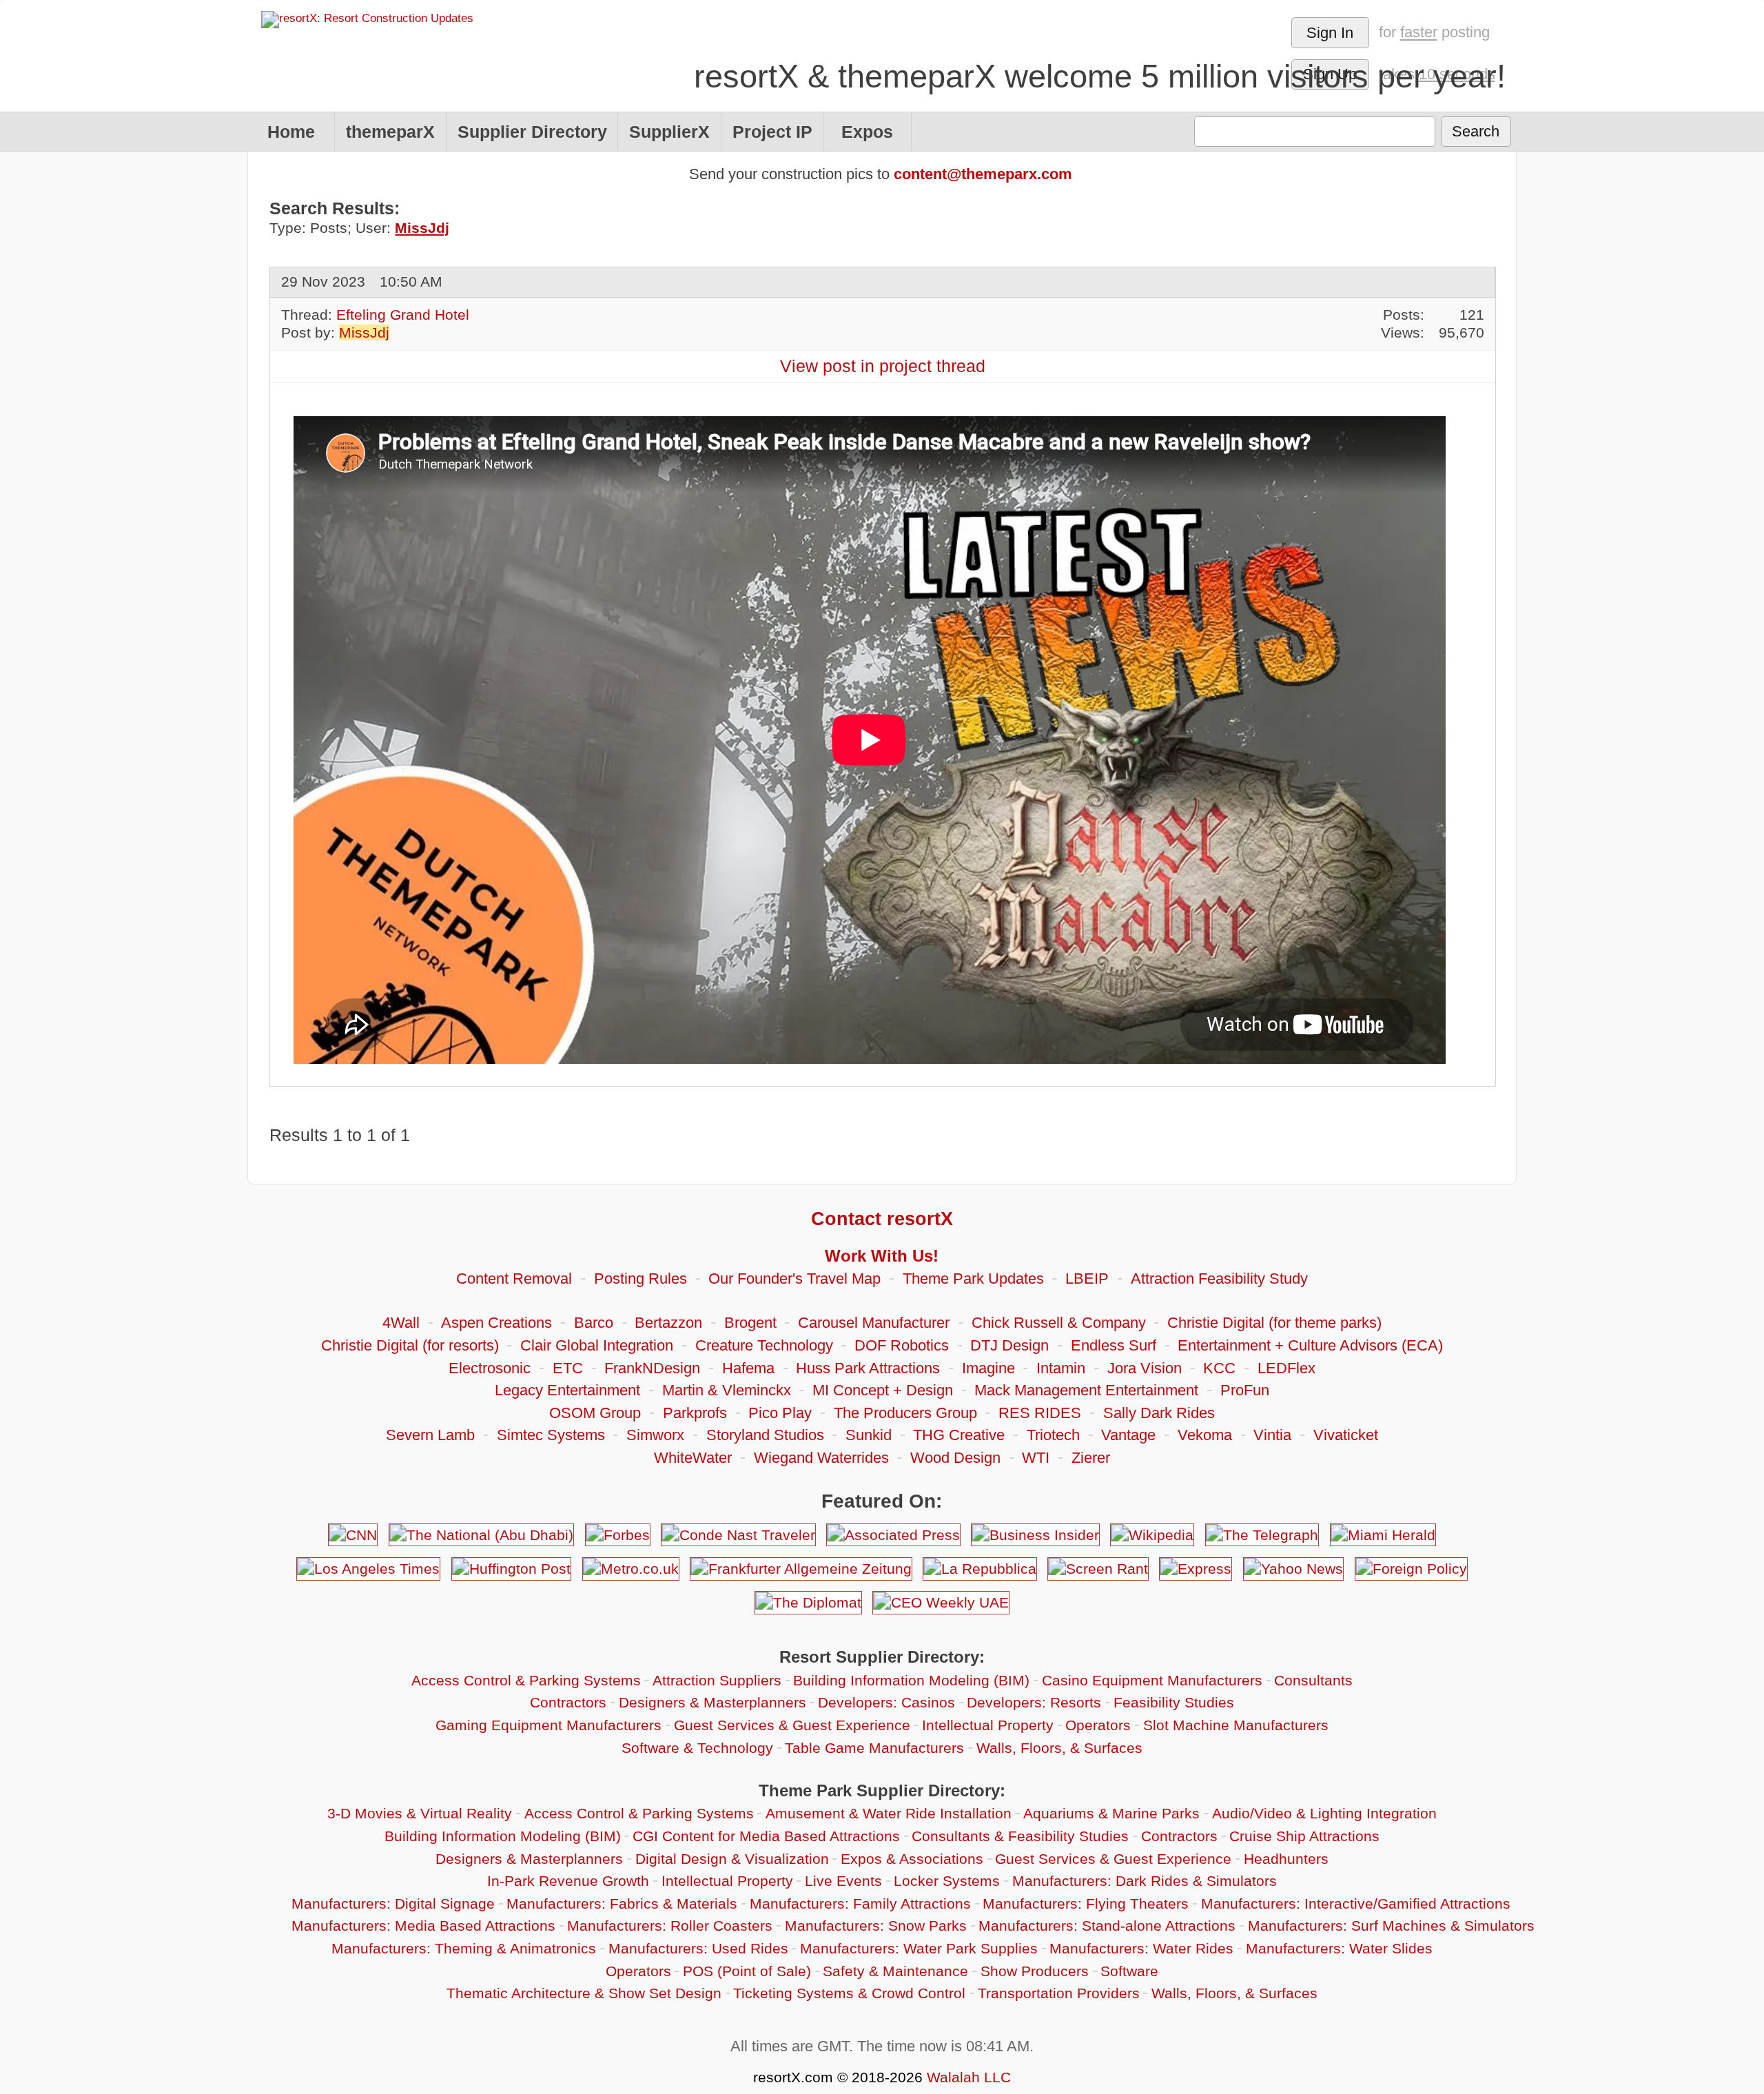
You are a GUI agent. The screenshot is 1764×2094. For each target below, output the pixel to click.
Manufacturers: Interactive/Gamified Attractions (1356, 1903)
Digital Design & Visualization (732, 1859)
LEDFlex (1286, 1368)
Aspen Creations (496, 1323)
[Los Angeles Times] (368, 1569)
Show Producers (1035, 1971)
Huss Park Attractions (868, 1368)
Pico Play (780, 1413)
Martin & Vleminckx (727, 1390)
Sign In (1330, 33)
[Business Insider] (1035, 1535)
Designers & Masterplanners (712, 1702)
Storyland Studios (765, 1435)
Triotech (1053, 1435)
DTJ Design (1009, 1345)
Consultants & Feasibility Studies (1020, 1836)
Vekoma (1205, 1435)
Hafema (748, 1368)
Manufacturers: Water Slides (1339, 1948)
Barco (594, 1323)
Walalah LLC (969, 2077)
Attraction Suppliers (717, 1680)
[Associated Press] (893, 1535)
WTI (1036, 1458)
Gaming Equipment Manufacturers (548, 1725)
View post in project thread (883, 366)
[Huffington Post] (511, 1569)
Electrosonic (490, 1368)
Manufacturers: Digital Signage (393, 1903)
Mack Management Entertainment (1086, 1390)
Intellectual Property (988, 1725)
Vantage (1128, 1435)
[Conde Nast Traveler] (738, 1535)
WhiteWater (693, 1458)
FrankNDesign (652, 1368)
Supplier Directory (532, 132)
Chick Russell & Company (1059, 1323)
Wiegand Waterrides (821, 1458)
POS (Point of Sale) (747, 1971)
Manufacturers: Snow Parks (876, 1926)
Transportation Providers (1059, 1993)
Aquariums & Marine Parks (1111, 1813)
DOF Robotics (902, 1345)
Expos (867, 132)
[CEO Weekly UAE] (941, 1602)
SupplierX (669, 132)
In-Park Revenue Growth (568, 1881)
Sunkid (869, 1435)
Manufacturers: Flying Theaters (1086, 1903)
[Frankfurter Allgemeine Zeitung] (801, 1569)
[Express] (1195, 1569)
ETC (568, 1368)
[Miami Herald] (1383, 1535)
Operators (1098, 1725)
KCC (1219, 1368)
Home (291, 132)
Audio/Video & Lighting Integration (1324, 1813)
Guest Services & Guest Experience (792, 1725)
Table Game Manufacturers (874, 1748)
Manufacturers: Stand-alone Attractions (1107, 1926)
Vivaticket (1346, 1435)
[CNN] (353, 1535)
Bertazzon (668, 1323)
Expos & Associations (912, 1859)
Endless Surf (1114, 1345)
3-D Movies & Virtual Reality (420, 1813)
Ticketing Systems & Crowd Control (849, 1993)
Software (1129, 1971)
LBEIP (1087, 1279)
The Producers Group (905, 1413)
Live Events (843, 1881)
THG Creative (959, 1435)
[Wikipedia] (1152, 1535)
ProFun (1245, 1390)
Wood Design (955, 1458)
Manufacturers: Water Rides (1141, 1948)
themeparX (390, 132)
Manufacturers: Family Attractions (860, 1903)
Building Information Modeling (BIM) (911, 1680)
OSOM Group (595, 1413)
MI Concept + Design (883, 1390)
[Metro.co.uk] (630, 1569)
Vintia (1272, 1435)
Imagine (988, 1368)
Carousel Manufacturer (874, 1323)
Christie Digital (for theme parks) (1274, 1323)
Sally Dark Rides (1159, 1413)
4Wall (401, 1323)
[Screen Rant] (1098, 1569)
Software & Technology (697, 1748)
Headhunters (1286, 1859)
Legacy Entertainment (567, 1390)
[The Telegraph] (1262, 1535)
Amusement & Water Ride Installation (889, 1813)
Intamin (1061, 1368)
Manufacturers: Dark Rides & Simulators (1145, 1881)
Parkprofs (695, 1413)
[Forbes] (617, 1535)
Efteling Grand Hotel (403, 315)
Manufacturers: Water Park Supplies (919, 1948)
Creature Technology (764, 1345)
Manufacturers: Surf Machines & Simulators (1391, 1926)
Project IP (772, 132)
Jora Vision (1145, 1368)
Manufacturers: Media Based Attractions (423, 1926)
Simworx (655, 1435)
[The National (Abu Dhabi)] (481, 1535)
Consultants (1313, 1680)
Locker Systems (947, 1881)
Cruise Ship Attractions (1304, 1836)
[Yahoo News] (1293, 1569)
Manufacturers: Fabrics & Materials (622, 1903)
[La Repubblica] (980, 1569)
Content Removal (514, 1279)
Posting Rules (640, 1279)
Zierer (1091, 1458)
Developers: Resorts (1034, 1702)
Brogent (750, 1323)
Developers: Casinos (886, 1702)
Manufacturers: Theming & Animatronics (464, 1948)
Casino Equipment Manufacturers (1152, 1680)
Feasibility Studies (1174, 1702)
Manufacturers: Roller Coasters (670, 1926)
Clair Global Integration (597, 1345)
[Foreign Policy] (1411, 1569)
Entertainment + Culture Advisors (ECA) (1310, 1345)
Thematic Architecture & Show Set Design (584, 1993)
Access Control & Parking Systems (526, 1680)
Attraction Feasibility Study (1219, 1279)
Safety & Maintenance (895, 1971)
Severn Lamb (430, 1435)
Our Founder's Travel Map (794, 1279)
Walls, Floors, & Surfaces (1059, 1748)
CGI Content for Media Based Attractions (766, 1836)
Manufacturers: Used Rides (698, 1948)
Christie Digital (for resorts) (410, 1345)
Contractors (568, 1702)
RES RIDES (1040, 1413)
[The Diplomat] (808, 1602)
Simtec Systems (551, 1435)
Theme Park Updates (973, 1279)
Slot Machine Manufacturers (1236, 1725)
